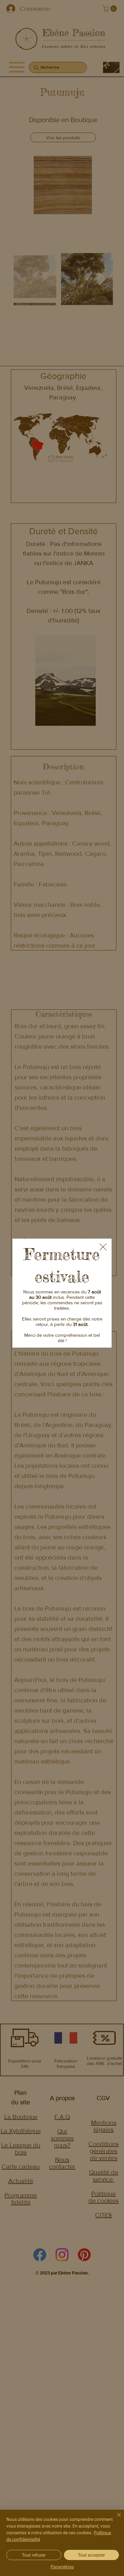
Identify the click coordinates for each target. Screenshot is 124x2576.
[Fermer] (115, 2519)
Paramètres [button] (62, 2567)
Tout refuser (34, 2555)
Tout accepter (91, 2555)
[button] (103, 1247)
